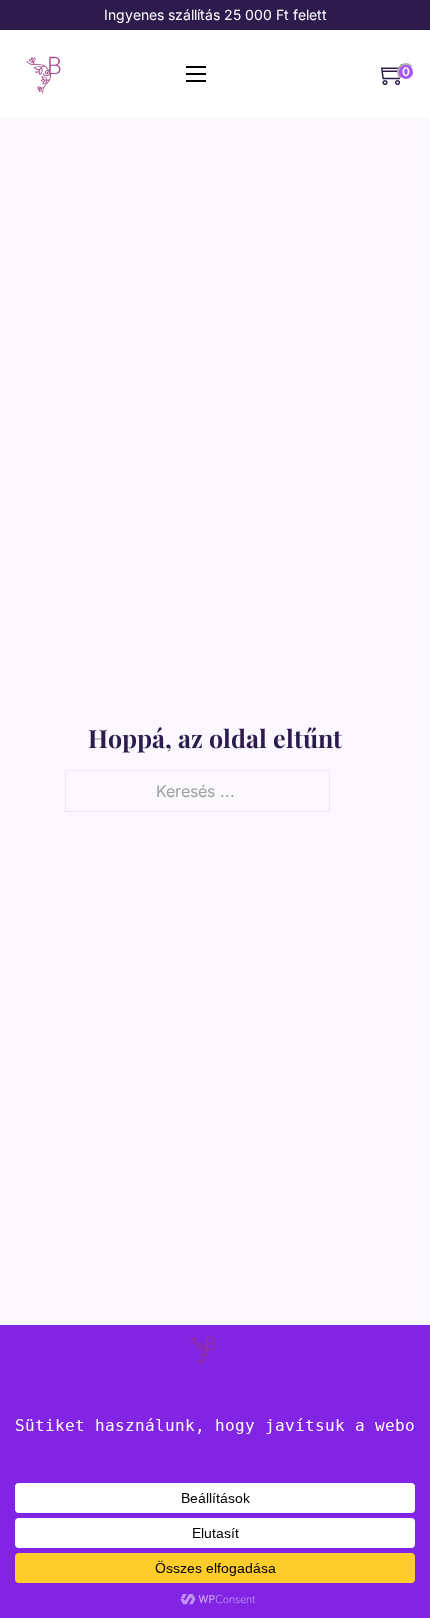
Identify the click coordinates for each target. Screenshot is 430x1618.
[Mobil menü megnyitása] (196, 74)
